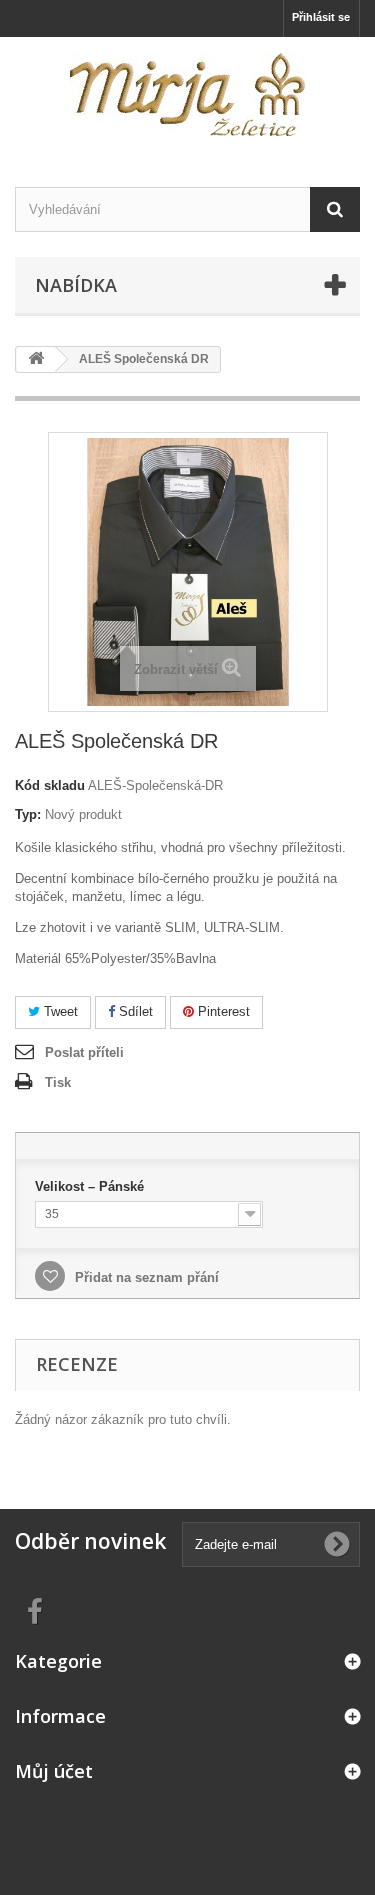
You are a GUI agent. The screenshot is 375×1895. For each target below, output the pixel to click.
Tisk (58, 1082)
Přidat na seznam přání (145, 1277)
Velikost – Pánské (91, 1186)
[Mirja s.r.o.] (187, 94)
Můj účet (54, 1771)
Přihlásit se (321, 17)
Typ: (28, 814)
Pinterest (222, 1011)
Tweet (59, 1011)
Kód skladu (50, 785)
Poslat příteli (84, 1052)
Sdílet (134, 1011)
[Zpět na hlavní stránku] (36, 359)
